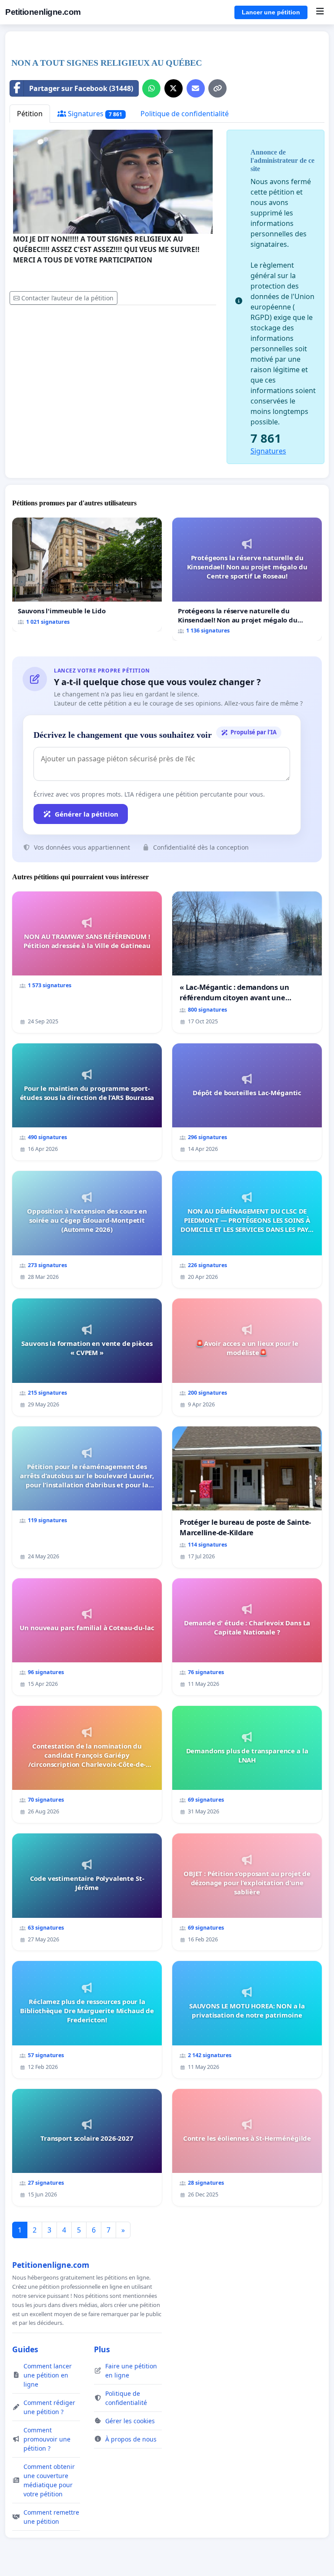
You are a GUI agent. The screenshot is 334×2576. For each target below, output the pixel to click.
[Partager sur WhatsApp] (151, 88)
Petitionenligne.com (43, 12)
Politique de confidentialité (185, 114)
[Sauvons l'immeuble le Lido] (87, 575)
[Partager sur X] (174, 88)
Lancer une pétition (271, 12)
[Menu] (320, 12)
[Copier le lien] (217, 88)
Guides (25, 2349)
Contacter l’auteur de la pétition (67, 298)
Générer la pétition (87, 814)
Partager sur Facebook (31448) (81, 88)
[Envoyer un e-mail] (196, 88)
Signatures (94, 114)
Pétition (30, 114)
